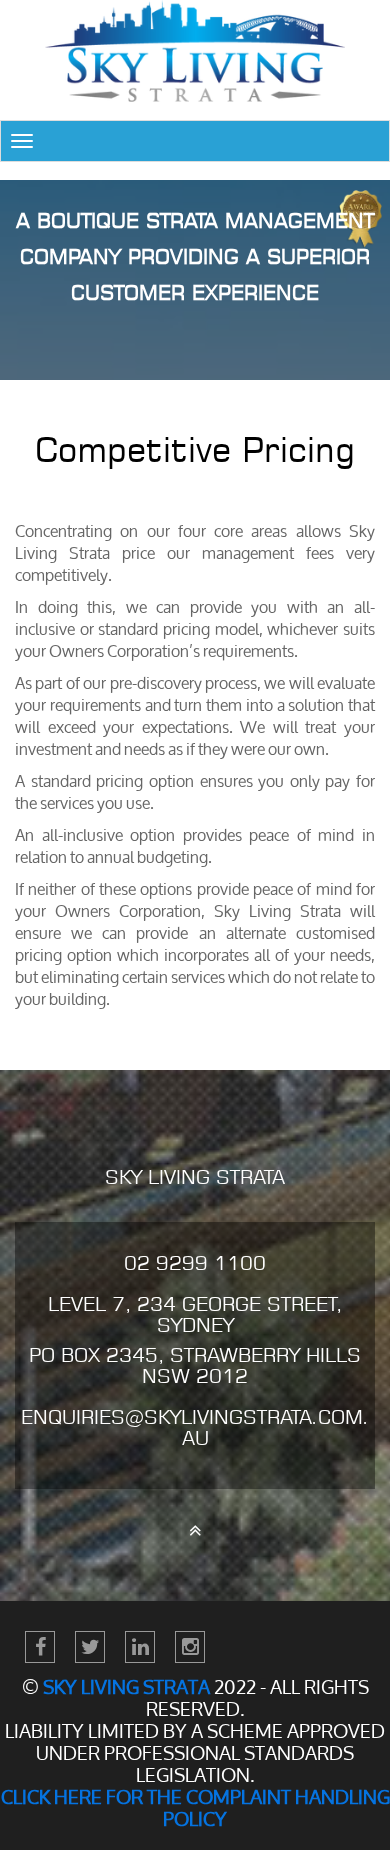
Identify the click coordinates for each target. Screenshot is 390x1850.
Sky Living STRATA (126, 1687)
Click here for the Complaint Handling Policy (195, 1808)
